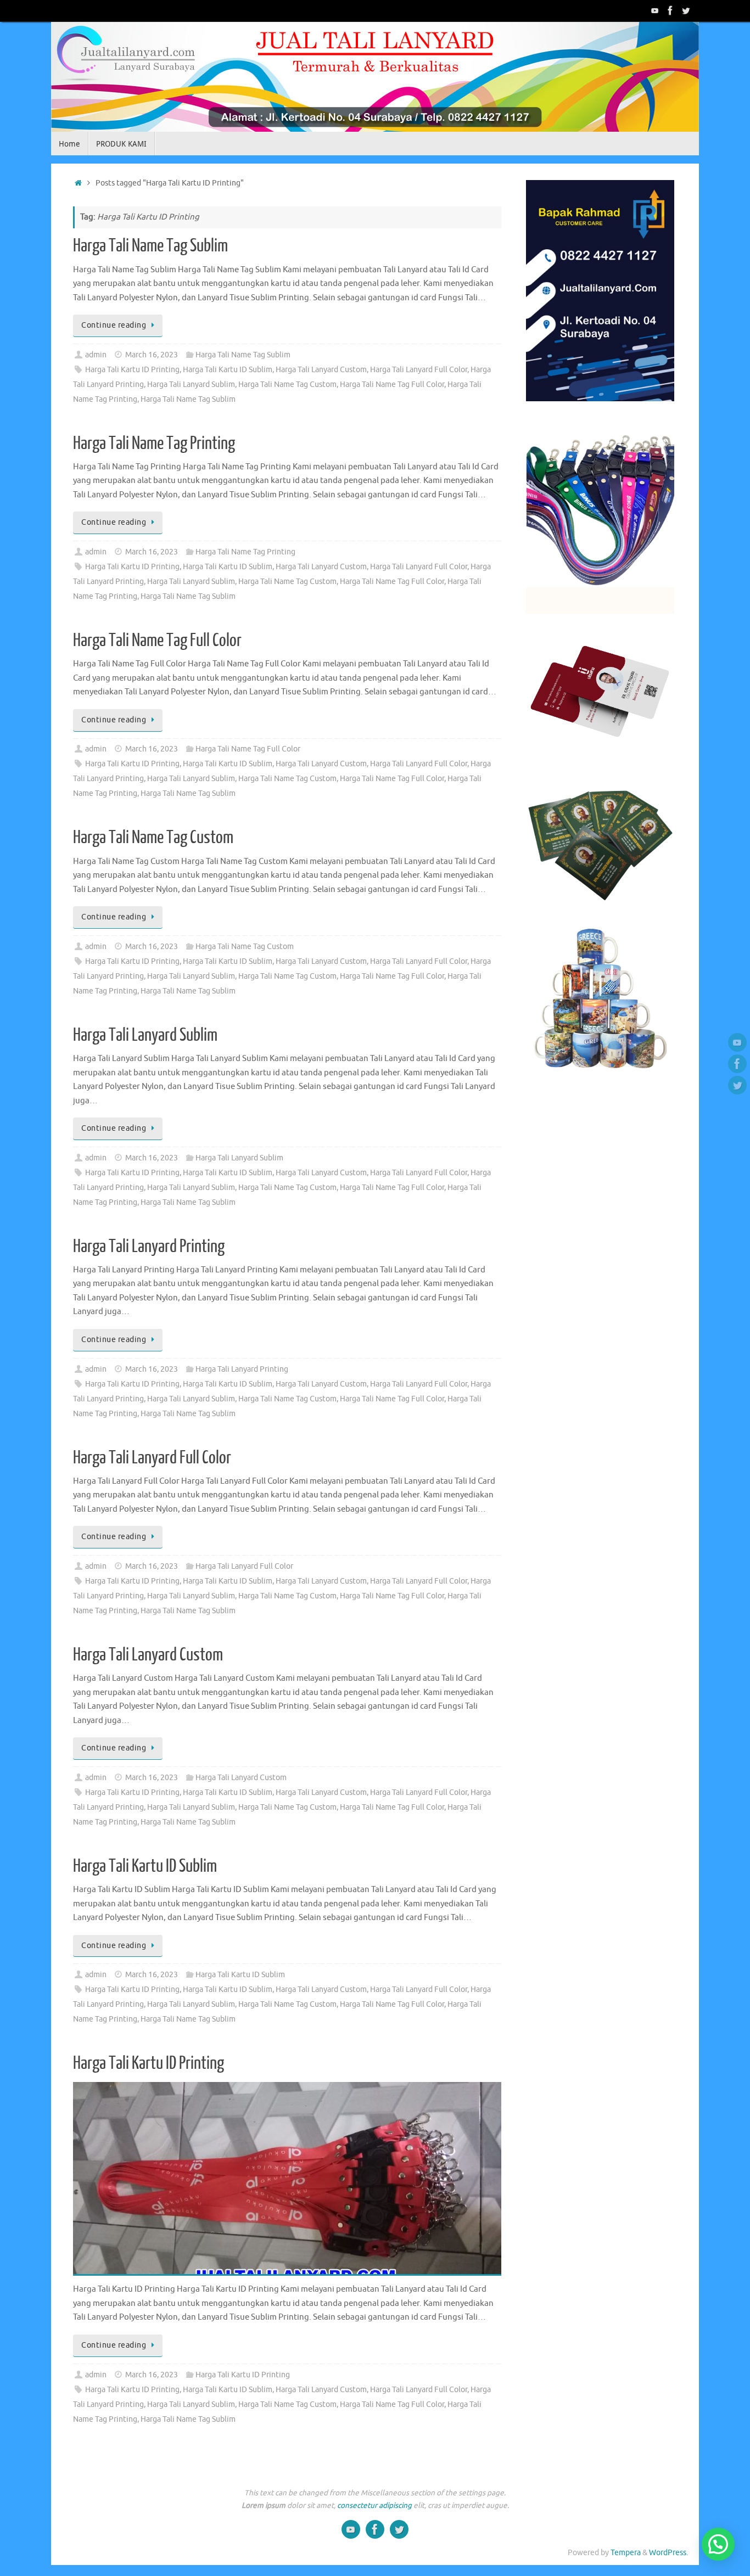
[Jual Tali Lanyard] (655, 10)
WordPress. (668, 2553)
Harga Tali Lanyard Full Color (419, 370)
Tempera (626, 2553)
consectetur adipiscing (374, 2505)
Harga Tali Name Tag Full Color (392, 385)
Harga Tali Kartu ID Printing (132, 370)
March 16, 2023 (152, 355)
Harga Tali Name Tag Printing (154, 444)
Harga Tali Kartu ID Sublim (228, 370)
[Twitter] (686, 10)
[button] (718, 2544)
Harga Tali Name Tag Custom (287, 385)
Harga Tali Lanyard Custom (321, 370)
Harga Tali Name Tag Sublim (150, 246)
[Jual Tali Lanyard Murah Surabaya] (670, 10)
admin (96, 355)
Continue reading (114, 325)
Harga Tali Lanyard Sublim (191, 385)
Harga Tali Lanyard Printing (149, 1247)
